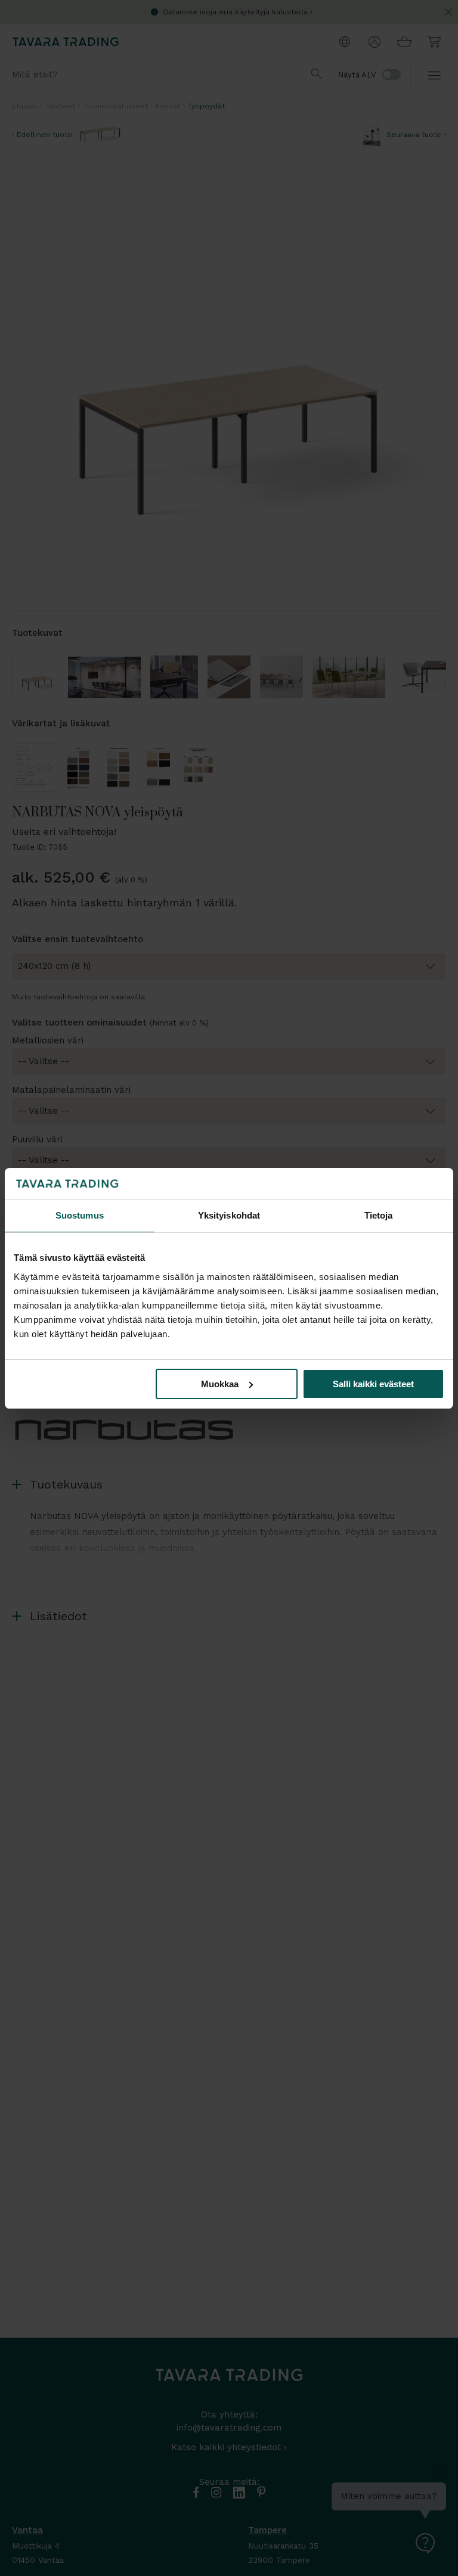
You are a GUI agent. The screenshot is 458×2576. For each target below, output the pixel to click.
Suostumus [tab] (80, 1215)
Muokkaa (220, 1384)
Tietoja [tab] (379, 1215)
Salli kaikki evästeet (373, 1384)
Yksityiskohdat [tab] (229, 1215)
